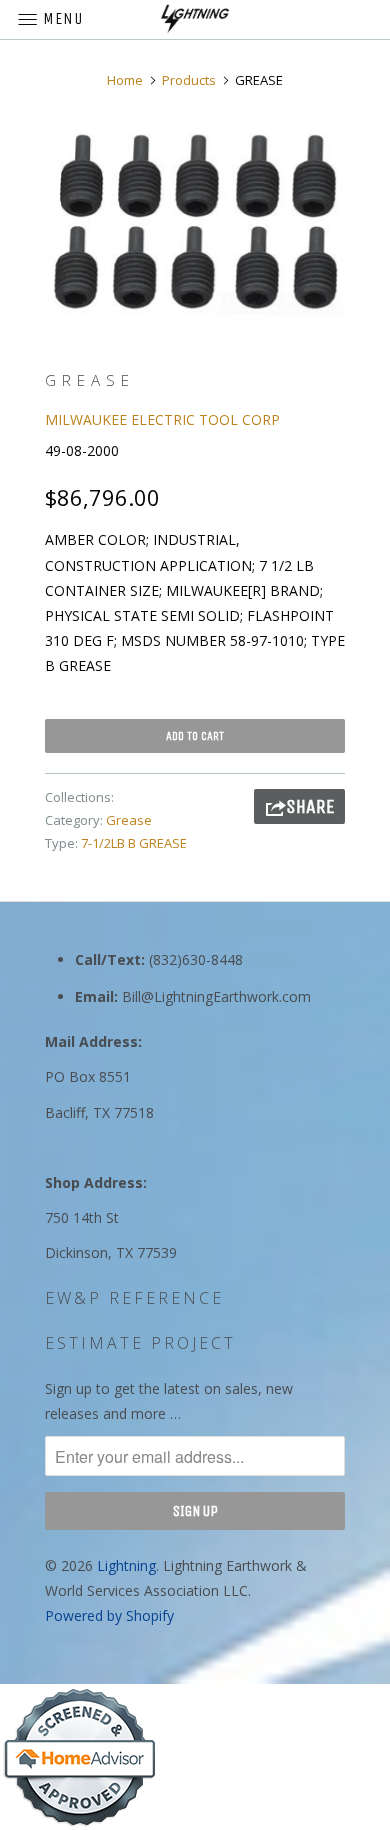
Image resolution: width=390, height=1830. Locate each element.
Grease (129, 820)
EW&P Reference (134, 1298)
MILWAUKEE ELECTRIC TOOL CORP (162, 419)
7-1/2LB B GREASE (134, 843)
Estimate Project (140, 1343)
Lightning (126, 1565)
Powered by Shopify (109, 1615)
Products (189, 80)
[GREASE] (195, 221)
